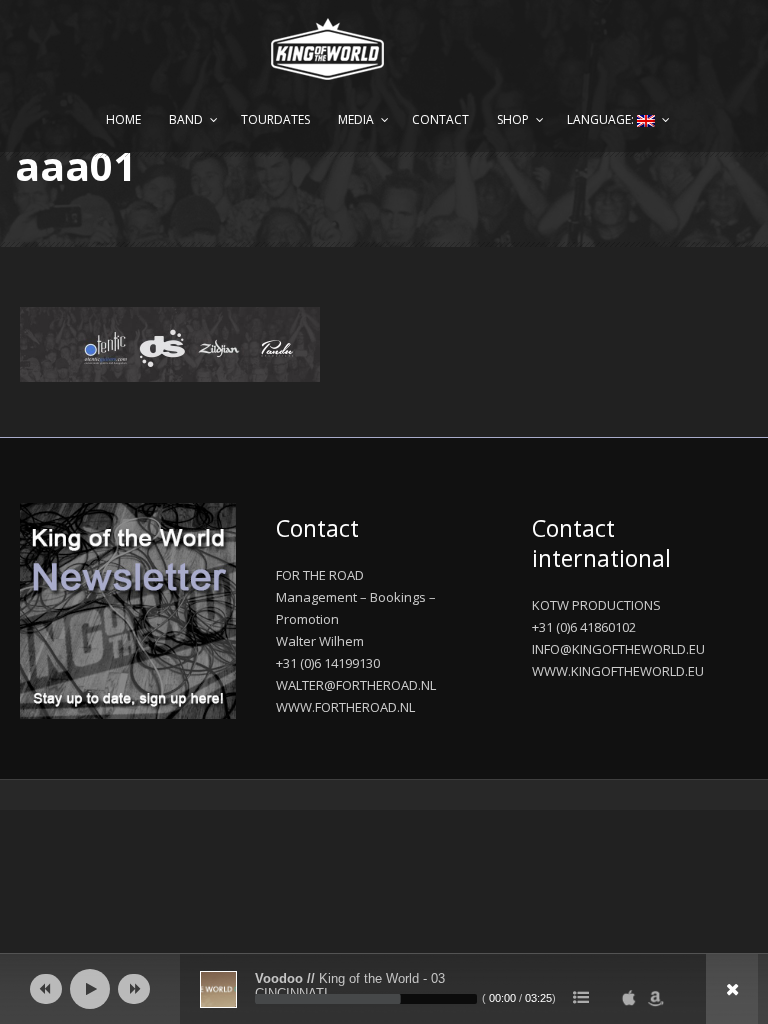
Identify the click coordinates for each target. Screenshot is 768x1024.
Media (356, 119)
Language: (602, 119)
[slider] (366, 999)
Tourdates (275, 119)
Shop (513, 119)
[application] (384, 989)
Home (123, 119)
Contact (440, 119)
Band (186, 119)
